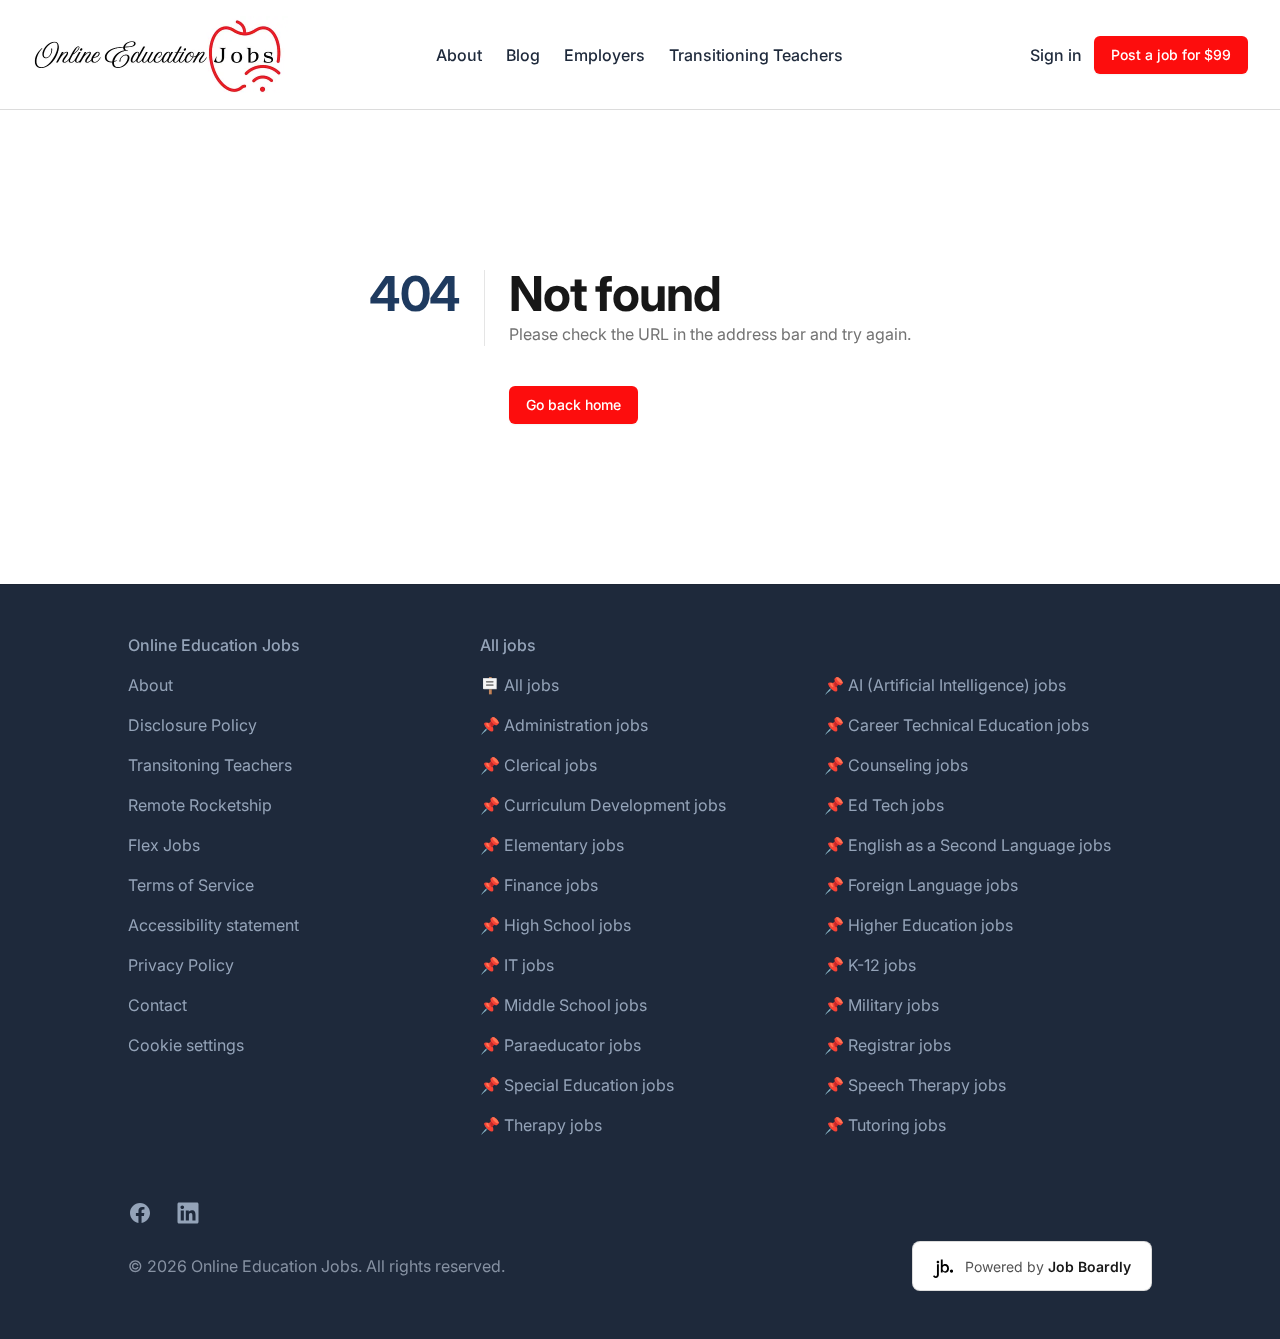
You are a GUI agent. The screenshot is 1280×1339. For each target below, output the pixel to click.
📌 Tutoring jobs (885, 1125)
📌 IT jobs (517, 965)
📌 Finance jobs (539, 885)
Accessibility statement (213, 925)
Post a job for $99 (1171, 54)
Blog (523, 55)
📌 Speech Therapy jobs (915, 1085)
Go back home (573, 404)
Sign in (1056, 55)
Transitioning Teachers (756, 55)
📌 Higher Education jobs (918, 925)
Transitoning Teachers (210, 765)
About (459, 55)
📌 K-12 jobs (870, 965)
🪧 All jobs (519, 685)
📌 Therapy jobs (541, 1125)
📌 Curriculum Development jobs (603, 805)
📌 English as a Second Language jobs (967, 845)
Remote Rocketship (200, 805)
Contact (157, 1005)
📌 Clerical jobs (538, 765)
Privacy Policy (181, 965)
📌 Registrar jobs (887, 1045)
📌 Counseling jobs (896, 765)
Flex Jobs (164, 845)
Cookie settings (186, 1045)
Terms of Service (191, 885)
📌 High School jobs (555, 925)
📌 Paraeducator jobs (560, 1045)
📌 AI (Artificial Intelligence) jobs (945, 685)
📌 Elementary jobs (552, 845)
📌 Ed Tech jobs (884, 805)
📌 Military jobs (881, 1005)
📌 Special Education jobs (577, 1085)
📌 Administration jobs (564, 725)
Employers (604, 55)
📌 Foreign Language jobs (921, 885)
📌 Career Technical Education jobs (956, 725)
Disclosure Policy (192, 725)
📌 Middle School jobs (563, 1005)
